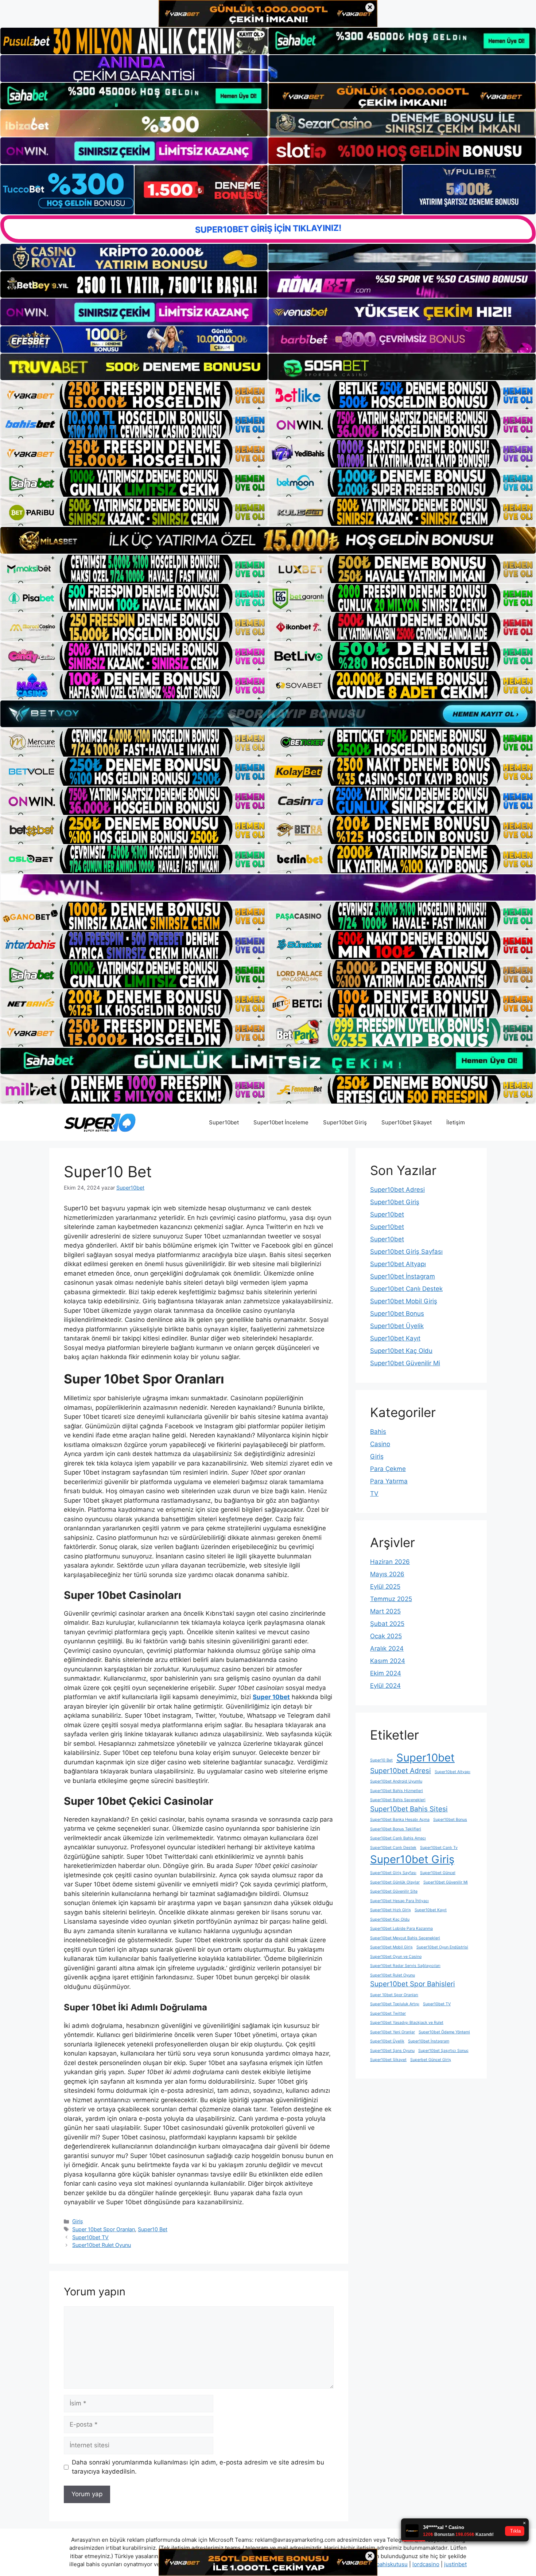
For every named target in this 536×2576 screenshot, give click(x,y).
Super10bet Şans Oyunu (392, 2051)
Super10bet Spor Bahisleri (413, 1984)
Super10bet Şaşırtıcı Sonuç (443, 2051)
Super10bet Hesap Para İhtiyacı (399, 1901)
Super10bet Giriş (345, 1122)
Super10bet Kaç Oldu (401, 1351)
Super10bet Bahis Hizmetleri (397, 1791)
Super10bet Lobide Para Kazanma (401, 1929)
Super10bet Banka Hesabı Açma (400, 1820)
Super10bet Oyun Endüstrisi (442, 1947)
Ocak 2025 (386, 1636)
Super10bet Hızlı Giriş (391, 1910)
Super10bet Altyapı (398, 1264)
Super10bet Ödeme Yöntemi (444, 2032)
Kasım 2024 (388, 1661)
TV (374, 1494)
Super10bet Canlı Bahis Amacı (398, 1838)
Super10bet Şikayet (407, 1122)
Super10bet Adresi (397, 1190)
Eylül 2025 (385, 1586)
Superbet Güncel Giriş (431, 2060)
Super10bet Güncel (438, 1873)
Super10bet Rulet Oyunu (102, 2245)
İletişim (456, 1122)
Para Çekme (388, 1469)
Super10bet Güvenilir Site (394, 1891)
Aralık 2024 (387, 1648)
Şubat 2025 (387, 1624)
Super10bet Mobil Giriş (404, 1301)
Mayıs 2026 (387, 1574)
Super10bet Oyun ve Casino (396, 1957)
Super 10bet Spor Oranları (104, 2229)
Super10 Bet (153, 2229)
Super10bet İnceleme (281, 1122)
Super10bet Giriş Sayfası (406, 1252)
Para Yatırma (389, 1481)
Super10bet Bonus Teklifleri (396, 1829)
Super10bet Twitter (388, 2013)
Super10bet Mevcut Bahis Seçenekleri (405, 1938)
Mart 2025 (385, 1611)
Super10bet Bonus (397, 1314)
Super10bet (224, 1122)
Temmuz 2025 (391, 1599)
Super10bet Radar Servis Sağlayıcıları (405, 1966)
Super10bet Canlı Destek (406, 1289)
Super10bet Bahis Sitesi (409, 1809)
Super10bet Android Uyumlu (396, 1781)
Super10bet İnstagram (403, 1276)
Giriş (78, 2221)
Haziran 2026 (390, 1562)
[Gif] (268, 540)
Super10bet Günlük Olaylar (395, 1882)
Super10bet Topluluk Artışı (395, 2004)
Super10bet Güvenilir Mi (405, 1363)
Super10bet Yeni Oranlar (393, 2032)
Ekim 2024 (386, 1673)
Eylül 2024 (385, 1686)
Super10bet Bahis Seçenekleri (398, 1800)
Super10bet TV (90, 2237)
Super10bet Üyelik (397, 1326)
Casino (380, 1444)
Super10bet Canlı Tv (439, 1848)
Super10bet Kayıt (395, 1338)
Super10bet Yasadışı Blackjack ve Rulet (407, 2023)
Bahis (378, 1432)
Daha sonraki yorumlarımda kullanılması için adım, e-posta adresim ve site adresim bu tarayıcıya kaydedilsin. (198, 2467)
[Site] (134, 395)
